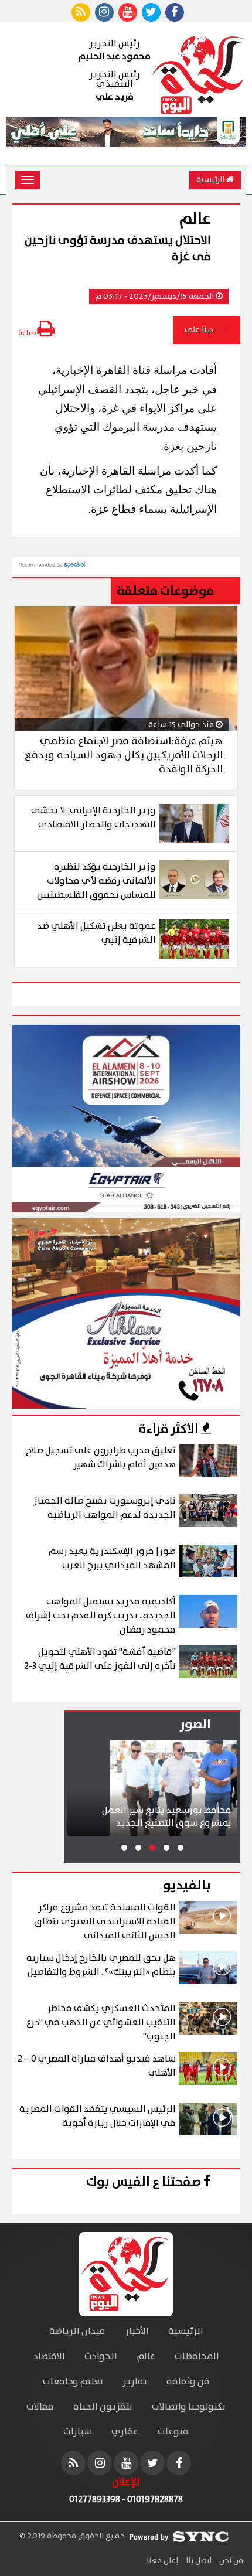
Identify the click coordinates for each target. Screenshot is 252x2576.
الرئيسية (211, 180)
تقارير (135, 2382)
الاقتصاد (49, 2357)
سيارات (78, 2432)
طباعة (28, 333)
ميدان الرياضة (77, 2331)
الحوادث (101, 2357)
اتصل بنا (198, 2561)
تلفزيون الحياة (103, 2407)
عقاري (125, 2432)
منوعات (173, 2432)
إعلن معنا (162, 2561)
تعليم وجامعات (73, 2382)
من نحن (230, 2561)
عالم (146, 2357)
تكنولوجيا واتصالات (189, 2407)
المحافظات (197, 2357)
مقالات (40, 2407)
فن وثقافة (188, 2382)
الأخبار (137, 2331)
